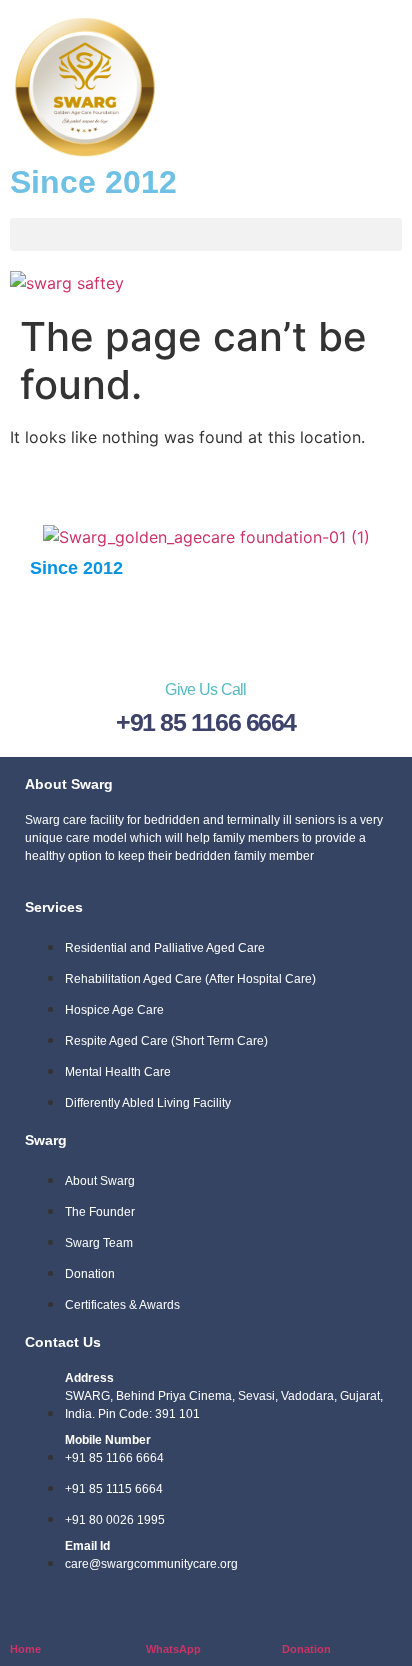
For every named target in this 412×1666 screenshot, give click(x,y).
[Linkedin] (266, 622)
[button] (206, 234)
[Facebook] (86, 622)
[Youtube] (326, 622)
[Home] (22, 1616)
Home (25, 1649)
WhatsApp (173, 1649)
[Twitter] (146, 622)
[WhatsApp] (158, 1616)
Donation (306, 1649)
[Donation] (294, 1616)
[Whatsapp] (206, 622)
